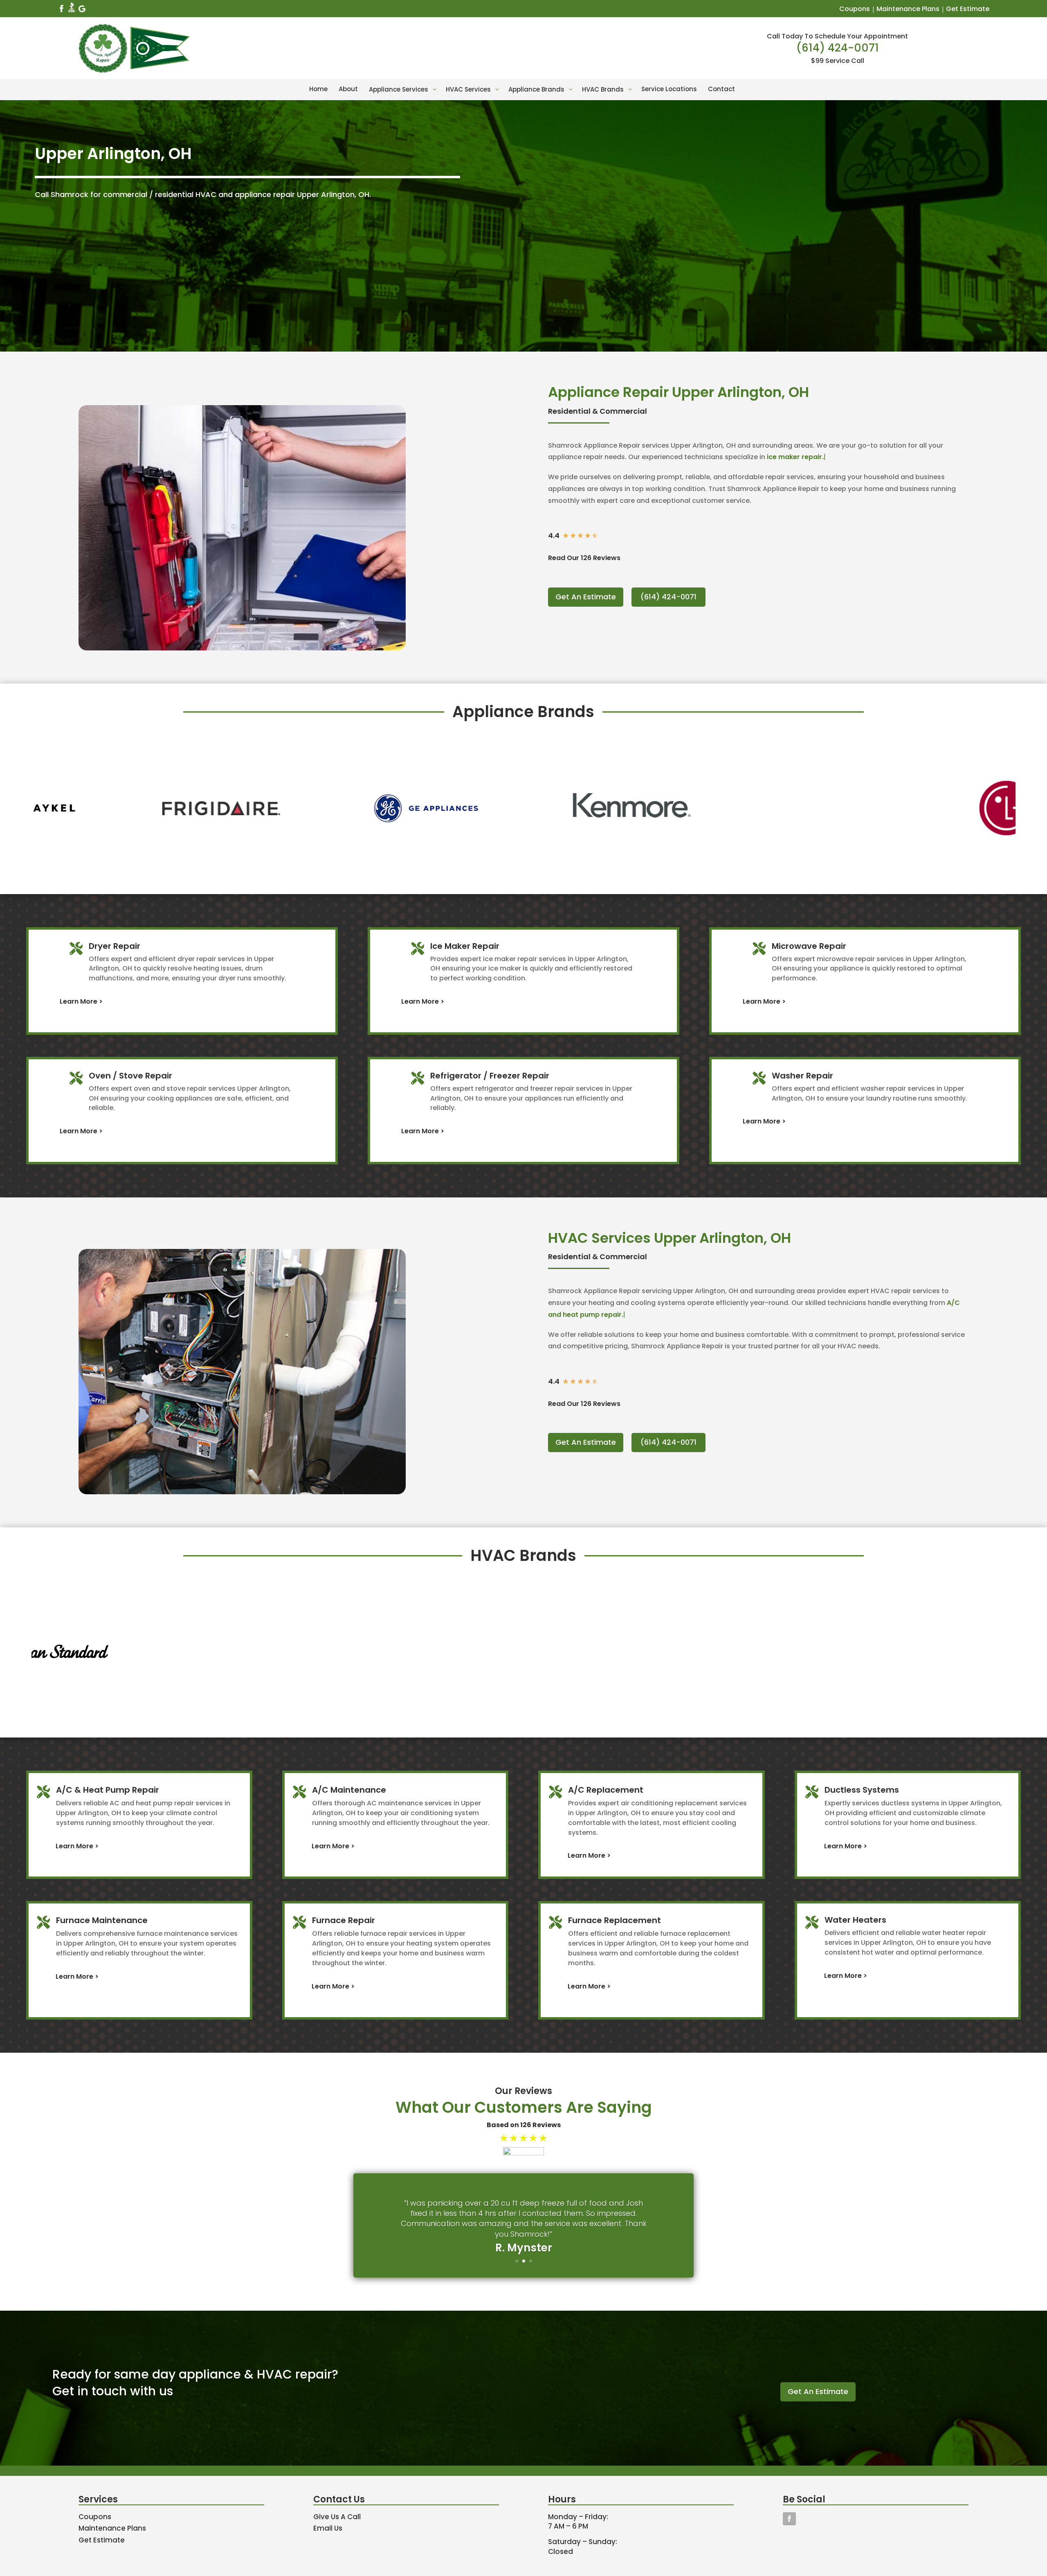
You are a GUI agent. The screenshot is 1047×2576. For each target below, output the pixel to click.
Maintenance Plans (908, 9)
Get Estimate (968, 9)
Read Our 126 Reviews (584, 558)
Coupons (855, 9)
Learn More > (81, 1001)
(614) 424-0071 (838, 48)
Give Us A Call (337, 2517)
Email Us (328, 2528)
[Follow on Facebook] (789, 2519)
